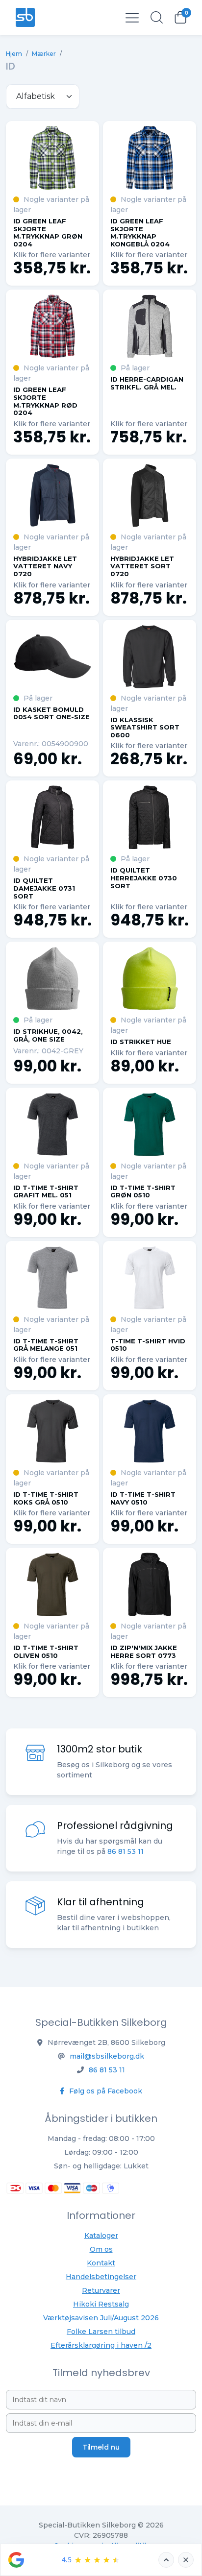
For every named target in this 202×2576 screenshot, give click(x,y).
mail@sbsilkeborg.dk (107, 2056)
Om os (101, 2249)
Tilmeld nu (101, 2447)
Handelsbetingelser (101, 2277)
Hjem (14, 54)
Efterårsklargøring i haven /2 (101, 2345)
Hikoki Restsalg (101, 2304)
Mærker (44, 54)
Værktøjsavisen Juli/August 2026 (101, 2318)
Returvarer (101, 2290)
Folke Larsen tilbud (101, 2332)
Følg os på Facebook (105, 2091)
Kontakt (101, 2263)
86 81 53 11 (126, 1851)
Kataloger (101, 2236)
